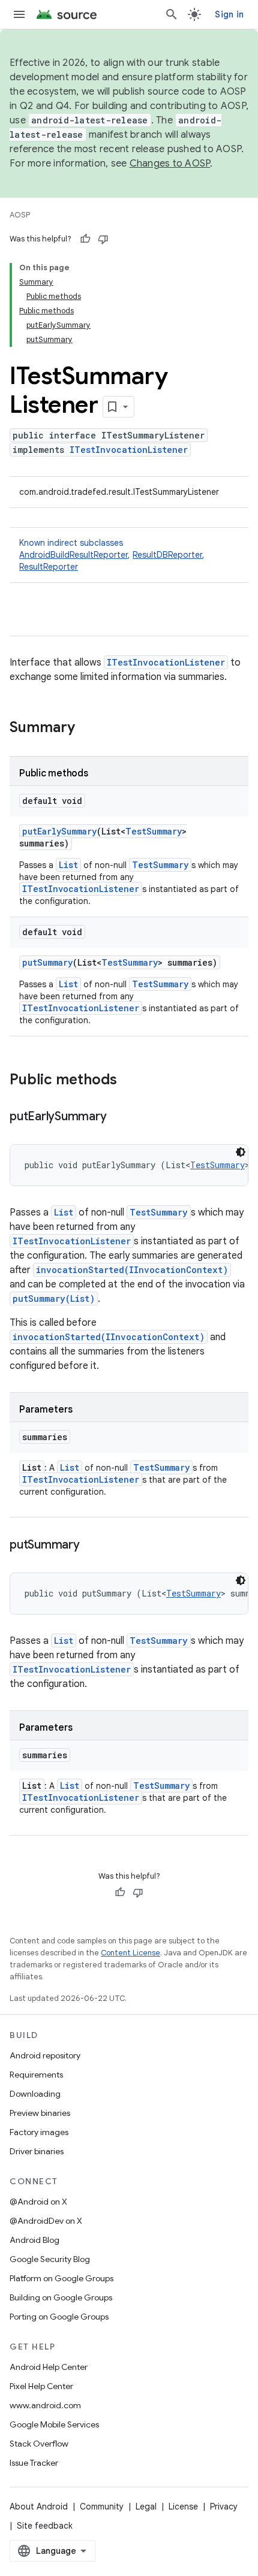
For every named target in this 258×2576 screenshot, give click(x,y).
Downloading (35, 2094)
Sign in (229, 14)
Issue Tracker (34, 2463)
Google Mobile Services (54, 2424)
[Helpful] (85, 239)
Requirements (36, 2075)
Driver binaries (37, 2151)
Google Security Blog (50, 2259)
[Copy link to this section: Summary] (87, 728)
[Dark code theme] (241, 1152)
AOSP (20, 215)
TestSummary (154, 831)
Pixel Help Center (41, 2386)
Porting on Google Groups (59, 2317)
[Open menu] (19, 14)
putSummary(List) (54, 1298)
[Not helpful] (103, 239)
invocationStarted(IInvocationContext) (132, 1270)
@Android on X (38, 2202)
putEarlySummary (59, 831)
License (183, 2507)
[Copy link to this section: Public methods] (129, 1081)
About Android (39, 2507)
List (68, 865)
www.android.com (45, 2405)
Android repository (45, 2055)
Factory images (39, 2132)
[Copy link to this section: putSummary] (92, 1546)
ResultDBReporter (167, 555)
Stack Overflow (39, 2444)
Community (102, 2507)
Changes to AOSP (170, 164)
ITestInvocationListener (129, 450)
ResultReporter (49, 567)
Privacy (224, 2507)
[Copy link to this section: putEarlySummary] (118, 1117)
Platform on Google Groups (61, 2278)
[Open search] (172, 14)
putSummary (47, 962)
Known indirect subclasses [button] (112, 555)
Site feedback (45, 2526)
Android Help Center (49, 2367)
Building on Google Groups (61, 2297)
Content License (130, 1953)
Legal (146, 2507)
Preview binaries (40, 2113)
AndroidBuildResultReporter (73, 555)
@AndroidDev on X (46, 2221)
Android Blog (34, 2240)
